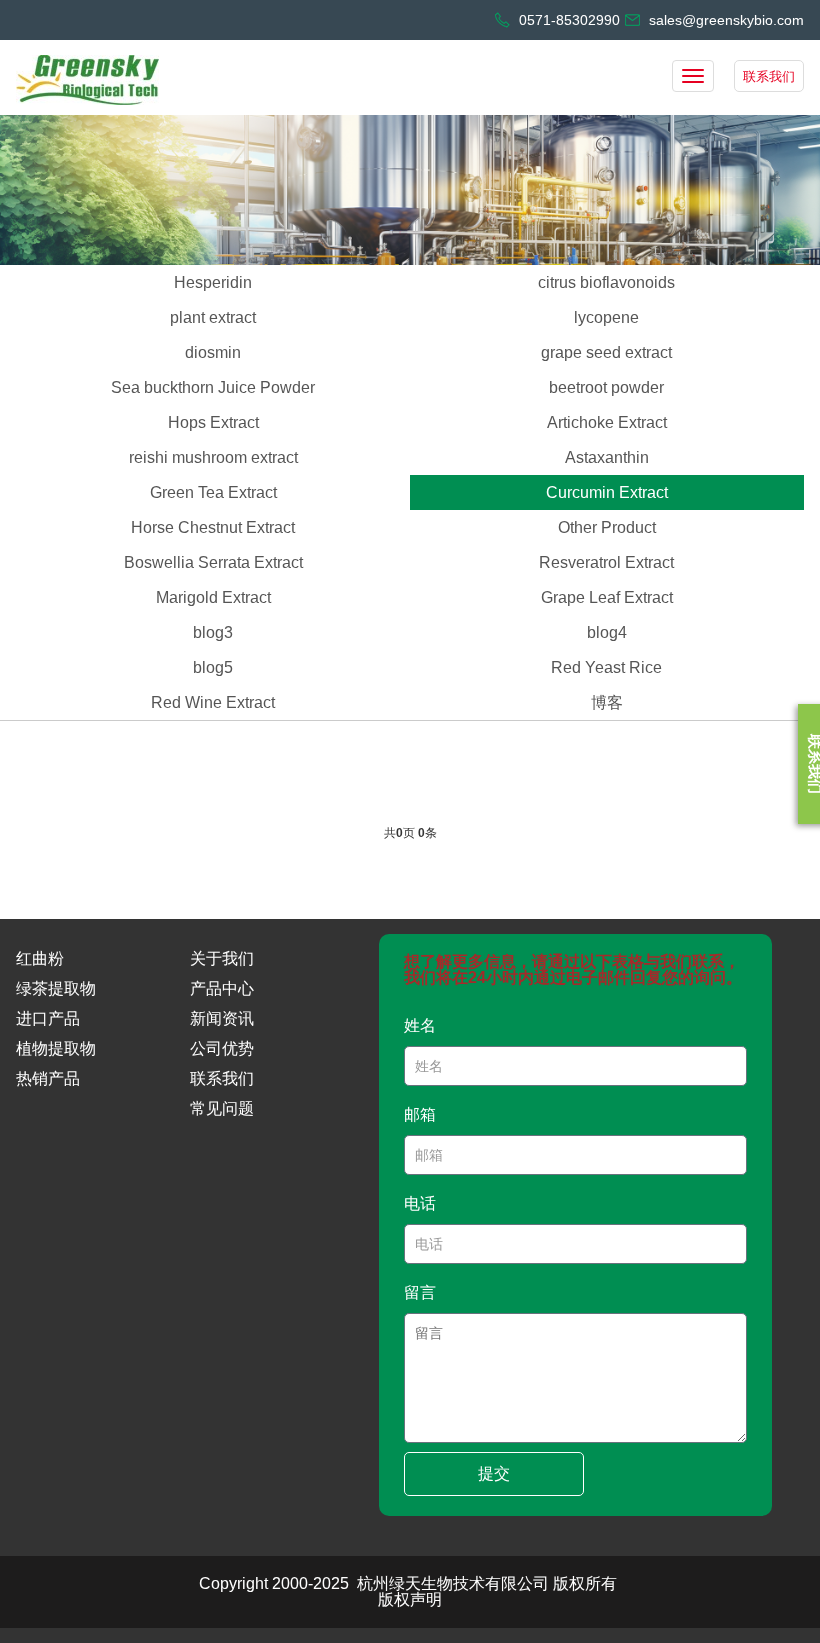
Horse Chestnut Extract (213, 527)
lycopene (606, 317)
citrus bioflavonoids (606, 282)
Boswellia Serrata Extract (213, 562)
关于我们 (222, 958)
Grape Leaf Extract (607, 597)
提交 (494, 1473)
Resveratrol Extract (606, 562)
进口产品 (48, 1018)
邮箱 (420, 1114)
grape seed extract (606, 352)
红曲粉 (40, 958)
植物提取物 (56, 1048)
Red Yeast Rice (606, 667)
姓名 (420, 1025)
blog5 (213, 667)
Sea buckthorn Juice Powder (213, 387)
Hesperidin (213, 282)
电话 (420, 1203)
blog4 (607, 632)
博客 (607, 702)
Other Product (607, 527)
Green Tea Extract (213, 492)
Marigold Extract (213, 597)
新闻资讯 (222, 1018)
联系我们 (769, 76)
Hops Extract (213, 422)
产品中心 (222, 988)
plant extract (213, 317)
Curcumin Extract (607, 492)
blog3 (213, 632)
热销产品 (48, 1078)
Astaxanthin (607, 457)
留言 (420, 1292)
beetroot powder (606, 387)
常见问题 (222, 1108)
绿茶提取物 (56, 988)
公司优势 (222, 1048)
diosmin (213, 352)
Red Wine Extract (213, 702)
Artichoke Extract (607, 422)
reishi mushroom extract (213, 457)
